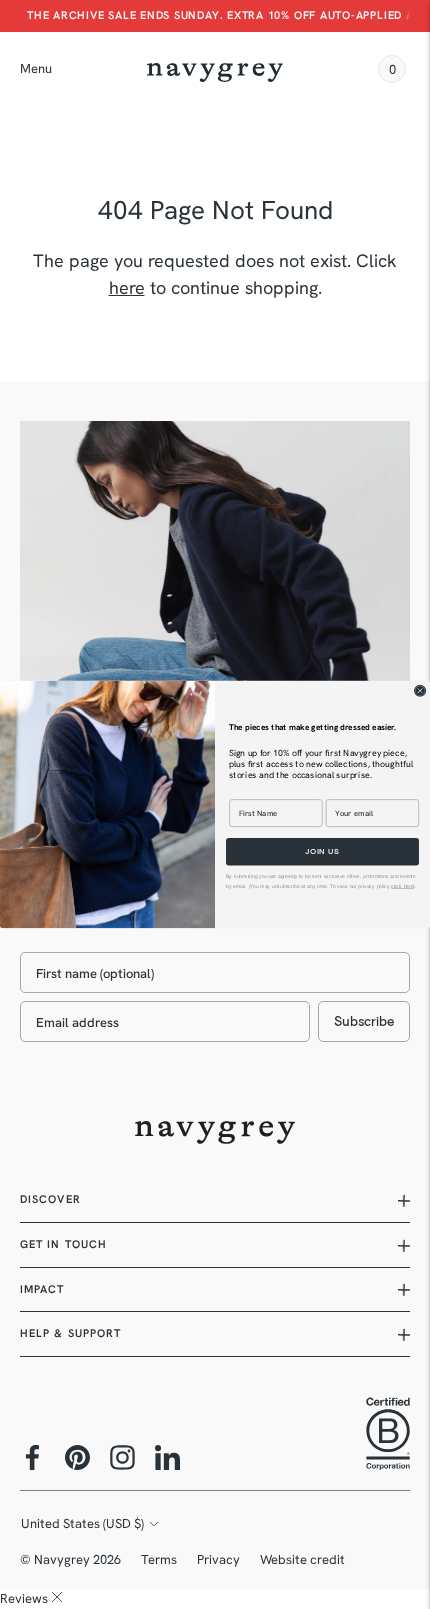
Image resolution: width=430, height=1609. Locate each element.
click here (402, 886)
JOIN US (322, 851)
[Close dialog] (420, 690)
